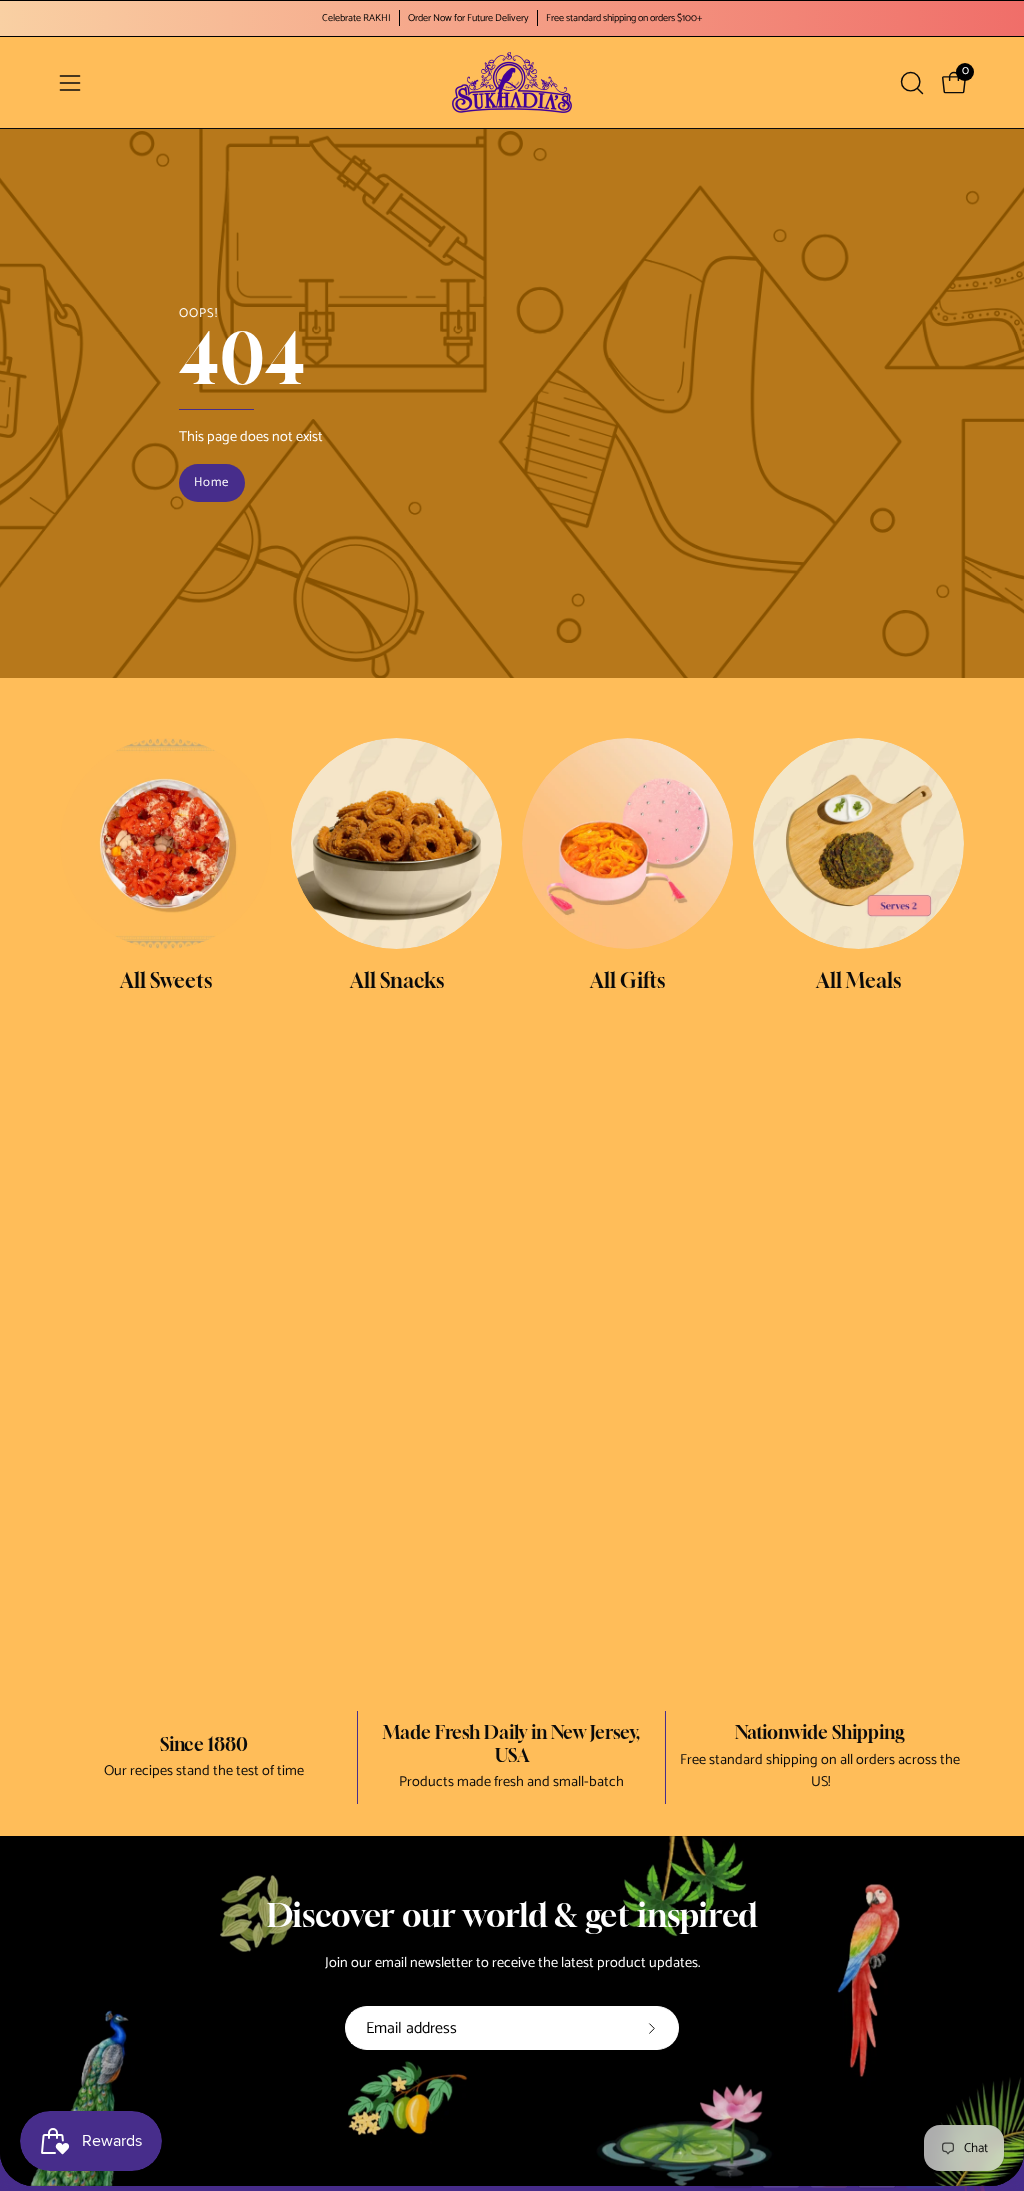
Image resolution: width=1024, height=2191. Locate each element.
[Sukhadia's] (512, 82)
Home (212, 482)
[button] (910, 83)
